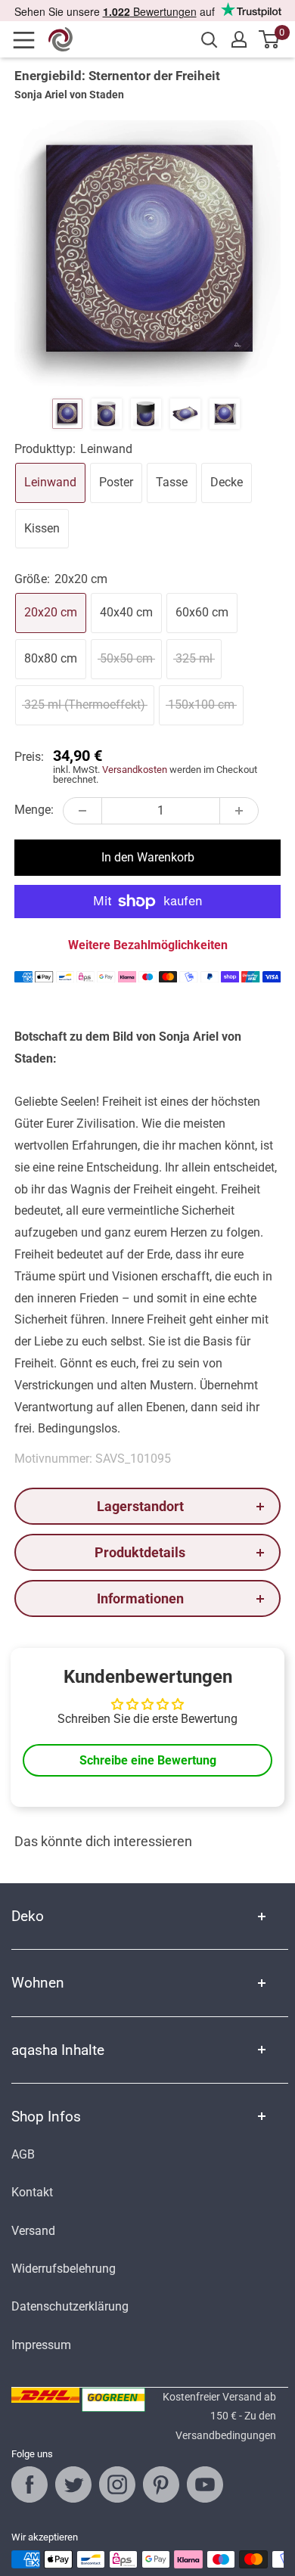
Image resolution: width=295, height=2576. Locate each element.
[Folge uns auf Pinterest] (161, 2484)
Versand (33, 2231)
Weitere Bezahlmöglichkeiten (148, 945)
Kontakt (32, 2192)
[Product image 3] (146, 414)
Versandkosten (135, 770)
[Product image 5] (225, 414)
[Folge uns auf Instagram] (117, 2484)
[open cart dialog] (270, 39)
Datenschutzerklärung (70, 2306)
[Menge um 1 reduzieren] (82, 811)
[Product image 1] (67, 414)
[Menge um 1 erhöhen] (239, 811)
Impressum (41, 2345)
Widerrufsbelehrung (64, 2269)
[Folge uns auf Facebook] (29, 2484)
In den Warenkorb (148, 857)
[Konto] (239, 39)
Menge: (34, 810)
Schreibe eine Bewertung (148, 1760)
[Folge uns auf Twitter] (73, 2484)
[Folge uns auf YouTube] (205, 2484)
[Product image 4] (185, 414)
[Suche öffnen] (210, 40)
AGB (23, 2154)
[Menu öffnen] (29, 40)
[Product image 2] (107, 414)
